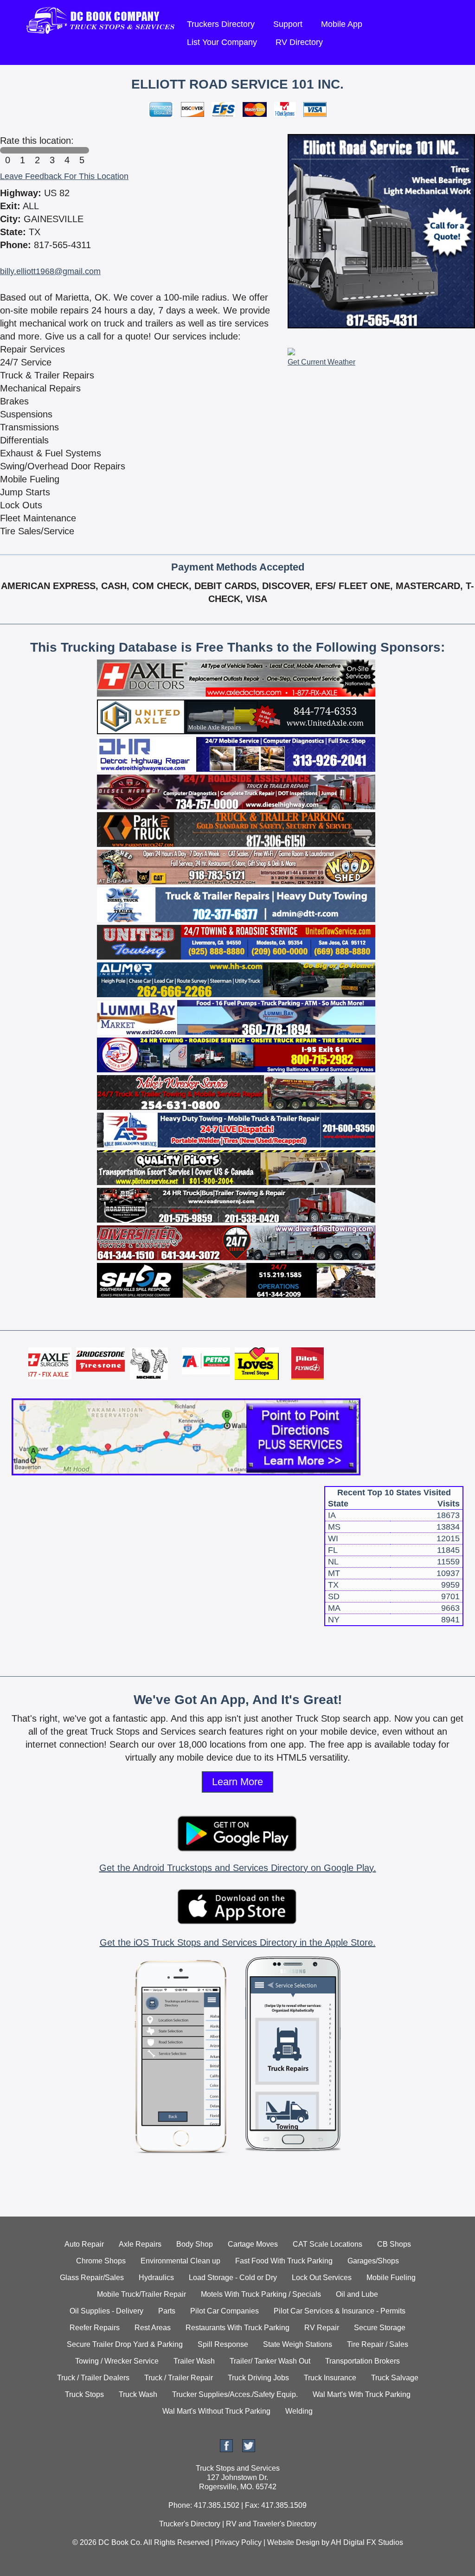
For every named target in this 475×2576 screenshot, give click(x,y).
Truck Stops (84, 2394)
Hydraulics (156, 2278)
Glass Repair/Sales (92, 2278)
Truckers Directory (221, 24)
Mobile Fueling (391, 2278)
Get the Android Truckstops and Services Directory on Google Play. (238, 1868)
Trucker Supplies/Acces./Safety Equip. (235, 2394)
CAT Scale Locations (327, 2244)
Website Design (293, 2542)
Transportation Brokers (363, 2361)
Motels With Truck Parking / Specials (261, 2294)
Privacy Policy (238, 2542)
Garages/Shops (373, 2261)
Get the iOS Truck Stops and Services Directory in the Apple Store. (238, 1942)
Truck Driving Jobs (258, 2378)
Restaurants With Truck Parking (237, 2328)
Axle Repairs (140, 2244)
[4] (67, 150)
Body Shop (195, 2244)
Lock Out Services (322, 2278)
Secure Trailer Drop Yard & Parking (125, 2344)
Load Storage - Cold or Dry (233, 2278)
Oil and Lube (357, 2294)
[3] (52, 150)
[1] (22, 150)
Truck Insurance (330, 2378)
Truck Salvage (395, 2378)
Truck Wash (138, 2394)
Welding (299, 2411)
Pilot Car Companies (225, 2311)
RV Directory (299, 42)
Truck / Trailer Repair (179, 2378)
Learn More (237, 1782)
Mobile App (342, 24)
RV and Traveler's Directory (271, 2524)
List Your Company (222, 42)
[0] (7, 150)
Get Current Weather (321, 362)
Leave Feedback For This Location (64, 176)
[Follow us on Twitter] (249, 2450)
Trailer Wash (194, 2361)
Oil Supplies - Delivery (106, 2311)
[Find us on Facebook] (226, 2450)
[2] (37, 150)
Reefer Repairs (95, 2328)
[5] (82, 150)
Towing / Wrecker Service (117, 2361)
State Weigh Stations (298, 2344)
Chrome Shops (101, 2261)
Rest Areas (153, 2328)
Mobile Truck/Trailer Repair (141, 2294)
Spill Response (223, 2344)
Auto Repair (84, 2244)
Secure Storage (380, 2328)
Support (288, 24)
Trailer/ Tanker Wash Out (270, 2361)
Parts (167, 2311)
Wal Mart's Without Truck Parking (216, 2411)
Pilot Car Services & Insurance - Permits (340, 2311)
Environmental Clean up (180, 2261)
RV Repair (322, 2328)
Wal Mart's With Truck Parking (362, 2394)
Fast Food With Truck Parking (284, 2261)
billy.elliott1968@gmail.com (50, 271)
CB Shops (394, 2244)
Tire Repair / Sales (378, 2344)
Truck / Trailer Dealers (93, 2378)
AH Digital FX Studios (367, 2542)
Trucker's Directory (190, 2524)
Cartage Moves (253, 2244)
